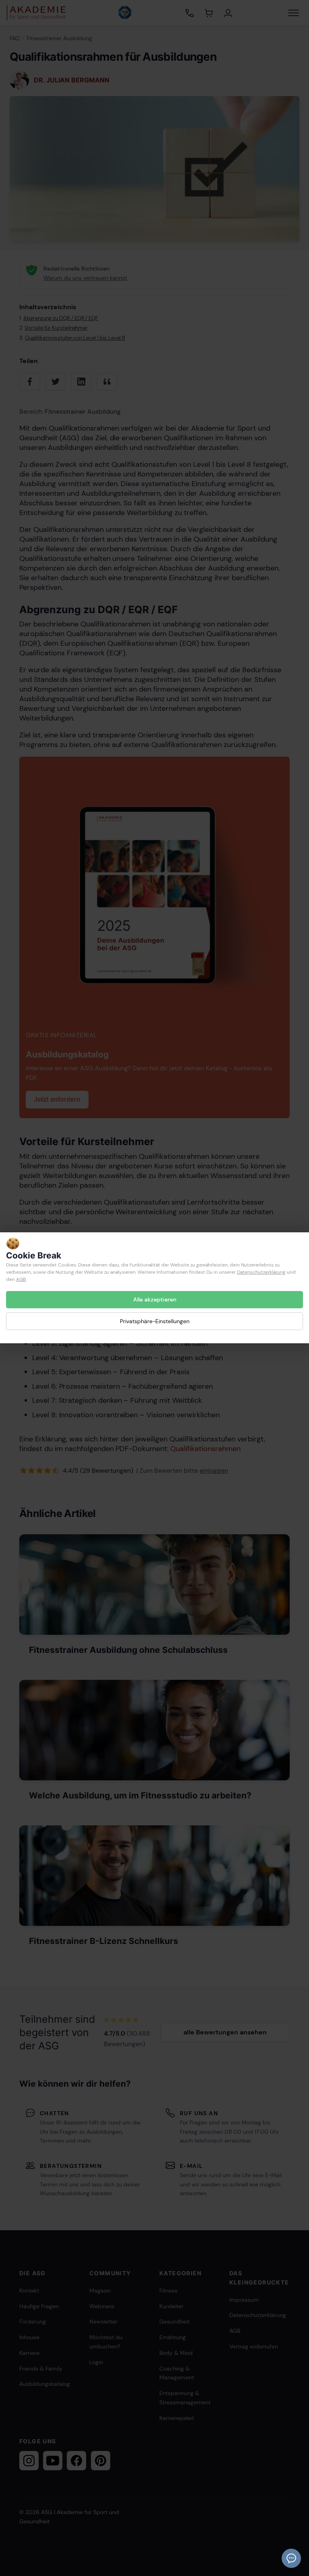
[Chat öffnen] (291, 2558)
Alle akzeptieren (155, 1299)
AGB (21, 1279)
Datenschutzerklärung (261, 1272)
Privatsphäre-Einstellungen (155, 1321)
